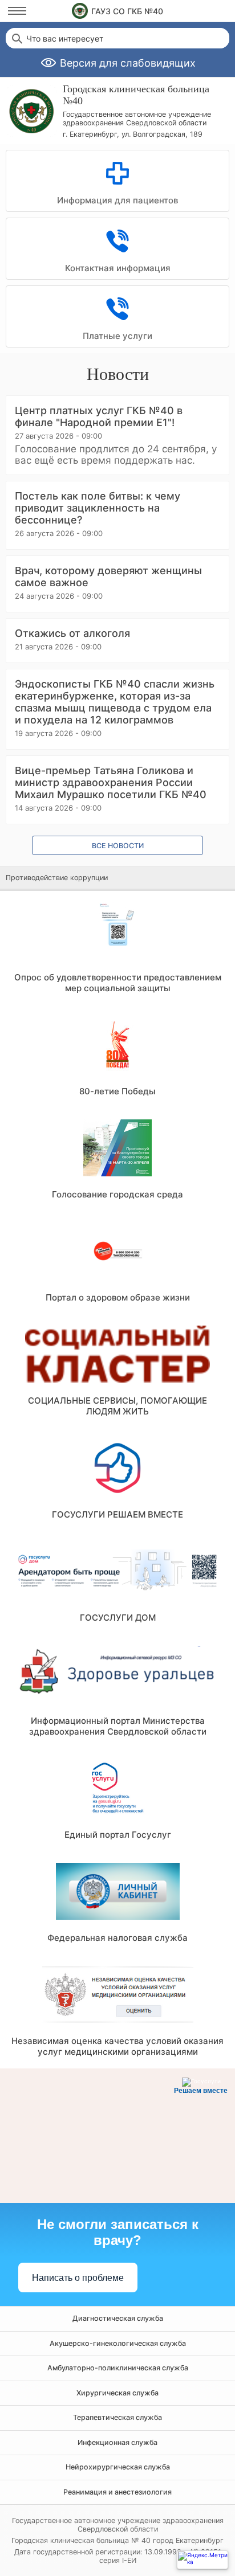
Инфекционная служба (117, 2442)
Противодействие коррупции (57, 878)
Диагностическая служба (118, 2318)
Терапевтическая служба (117, 2417)
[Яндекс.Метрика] (202, 2560)
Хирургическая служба (117, 2393)
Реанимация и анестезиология (117, 2492)
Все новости (118, 846)
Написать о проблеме (78, 2278)
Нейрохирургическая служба (118, 2467)
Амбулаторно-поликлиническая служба (118, 2368)
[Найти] (16, 38)
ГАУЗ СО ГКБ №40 (127, 11)
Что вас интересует (65, 39)
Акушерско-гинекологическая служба (118, 2343)
